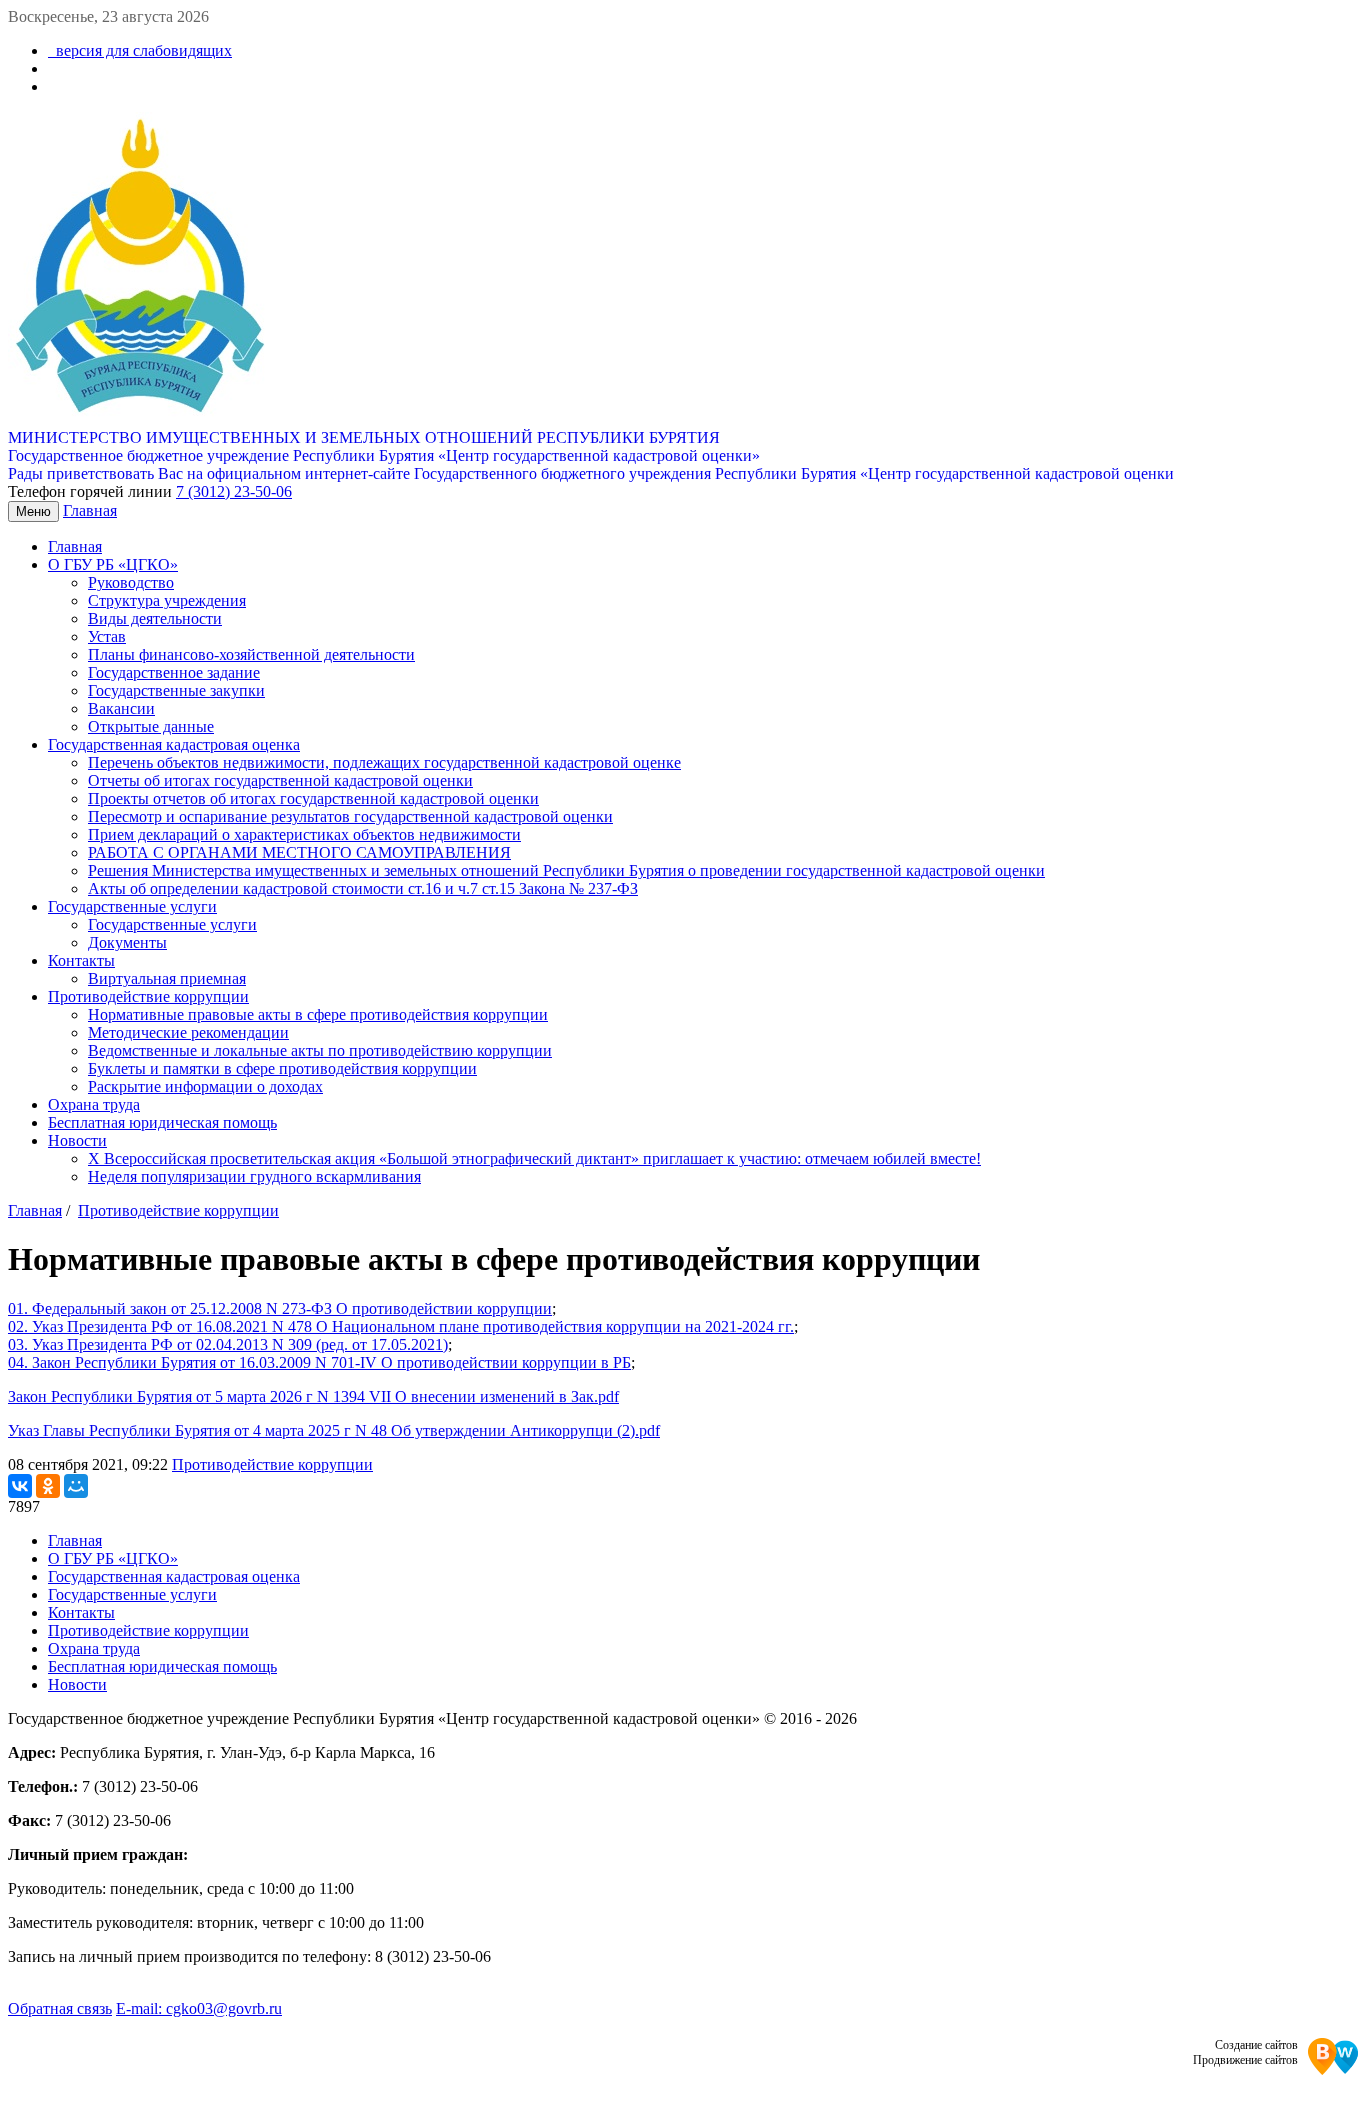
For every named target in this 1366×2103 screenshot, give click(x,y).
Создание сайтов (1256, 2045)
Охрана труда (94, 1104)
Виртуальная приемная (167, 978)
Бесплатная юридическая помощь (162, 1122)
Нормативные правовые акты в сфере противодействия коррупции (318, 1014)
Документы (127, 942)
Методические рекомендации (188, 1032)
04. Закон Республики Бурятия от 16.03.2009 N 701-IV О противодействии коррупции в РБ (319, 1362)
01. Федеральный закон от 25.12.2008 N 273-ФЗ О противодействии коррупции (280, 1308)
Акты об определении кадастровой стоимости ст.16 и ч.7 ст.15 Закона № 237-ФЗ (363, 888)
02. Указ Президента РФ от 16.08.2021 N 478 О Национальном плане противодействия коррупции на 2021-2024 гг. (401, 1326)
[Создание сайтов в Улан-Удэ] (1333, 2058)
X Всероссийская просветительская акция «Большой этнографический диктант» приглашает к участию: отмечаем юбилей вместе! (534, 1158)
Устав (107, 636)
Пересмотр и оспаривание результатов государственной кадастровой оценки (350, 816)
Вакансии (121, 708)
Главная (90, 510)
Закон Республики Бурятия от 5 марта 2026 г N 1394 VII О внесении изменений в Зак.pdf (313, 1396)
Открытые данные (151, 726)
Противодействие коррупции (148, 996)
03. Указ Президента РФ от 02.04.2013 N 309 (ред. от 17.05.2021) (228, 1344)
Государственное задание (174, 672)
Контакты (81, 960)
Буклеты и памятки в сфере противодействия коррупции (282, 1068)
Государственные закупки (176, 690)
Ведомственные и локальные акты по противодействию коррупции (320, 1050)
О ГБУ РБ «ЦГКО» (113, 564)
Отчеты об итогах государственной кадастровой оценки (280, 780)
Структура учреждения (167, 600)
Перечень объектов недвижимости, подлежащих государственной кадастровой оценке (384, 762)
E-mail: (199, 2008)
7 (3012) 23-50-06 (234, 491)
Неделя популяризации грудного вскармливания (254, 1176)
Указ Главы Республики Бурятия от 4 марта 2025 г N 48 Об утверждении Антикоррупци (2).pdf (334, 1430)
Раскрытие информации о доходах (205, 1086)
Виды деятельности (155, 618)
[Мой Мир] (76, 1486)
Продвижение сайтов (1245, 2060)
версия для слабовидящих (140, 50)
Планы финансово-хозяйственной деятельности (251, 654)
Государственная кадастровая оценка (174, 744)
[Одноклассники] (48, 1486)
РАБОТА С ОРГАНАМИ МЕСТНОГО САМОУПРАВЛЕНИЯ (299, 852)
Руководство (131, 582)
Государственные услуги (132, 906)
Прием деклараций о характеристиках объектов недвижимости (304, 834)
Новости (77, 1140)
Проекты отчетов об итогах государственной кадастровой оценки (313, 798)
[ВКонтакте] (20, 1486)
